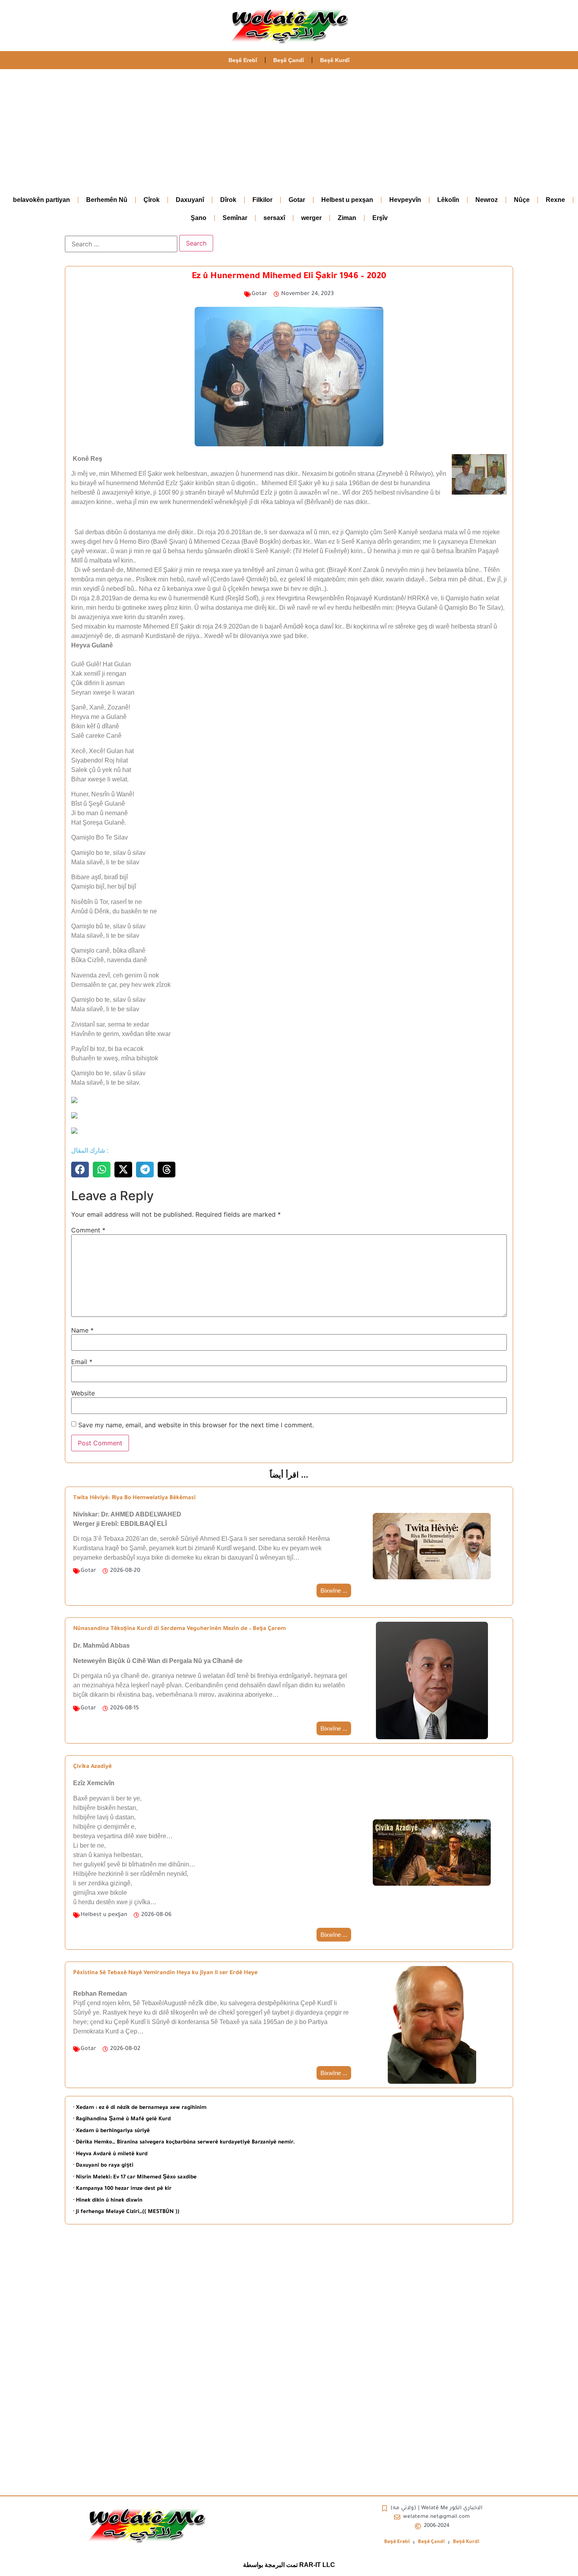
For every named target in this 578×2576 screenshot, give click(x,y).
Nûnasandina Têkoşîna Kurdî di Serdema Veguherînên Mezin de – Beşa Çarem (179, 1629)
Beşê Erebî (243, 60)
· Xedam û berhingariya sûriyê (111, 2131)
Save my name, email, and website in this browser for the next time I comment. (196, 1425)
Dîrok (228, 200)
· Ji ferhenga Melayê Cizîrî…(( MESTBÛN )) (126, 2212)
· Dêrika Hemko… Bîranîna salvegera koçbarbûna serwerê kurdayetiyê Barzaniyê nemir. (184, 2142)
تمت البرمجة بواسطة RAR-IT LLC (289, 2565)
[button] (80, 1170)
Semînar (235, 218)
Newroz (487, 200)
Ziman (347, 218)
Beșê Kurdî (335, 60)
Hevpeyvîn (405, 200)
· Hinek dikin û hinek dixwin (108, 2201)
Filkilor (262, 200)
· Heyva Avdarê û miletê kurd (110, 2154)
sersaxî (274, 218)
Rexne (555, 200)
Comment (88, 1230)
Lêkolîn (448, 200)
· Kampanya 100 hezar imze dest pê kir (122, 2189)
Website (83, 1393)
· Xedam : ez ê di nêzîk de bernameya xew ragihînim (140, 2108)
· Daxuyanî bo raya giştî (103, 2166)
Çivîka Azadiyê (92, 1767)
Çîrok (152, 200)
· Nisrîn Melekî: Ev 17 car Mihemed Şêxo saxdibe (135, 2177)
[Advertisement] (289, 128)
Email (82, 1362)
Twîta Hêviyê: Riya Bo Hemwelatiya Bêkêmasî (134, 1498)
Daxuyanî (190, 200)
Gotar (297, 200)
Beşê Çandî (289, 60)
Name (82, 1330)
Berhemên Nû (107, 200)
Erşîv (380, 218)
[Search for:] (121, 244)
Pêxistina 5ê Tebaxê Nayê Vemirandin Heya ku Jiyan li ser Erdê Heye (165, 1973)
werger (311, 218)
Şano (199, 218)
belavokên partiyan (41, 200)
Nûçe (522, 200)
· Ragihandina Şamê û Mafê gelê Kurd (122, 2119)
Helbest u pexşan (347, 200)
